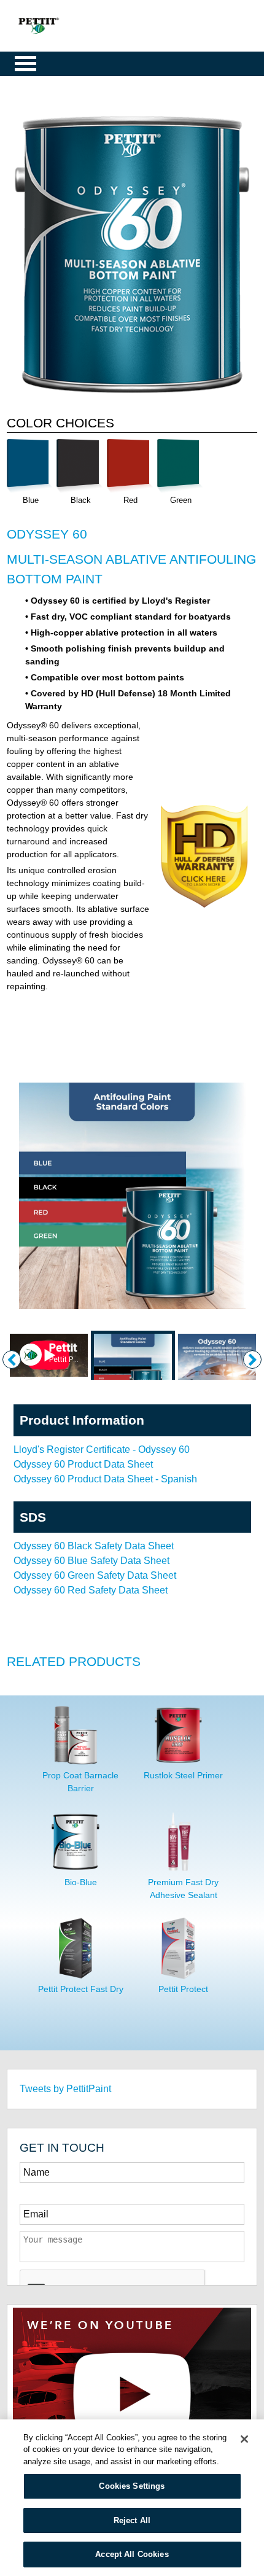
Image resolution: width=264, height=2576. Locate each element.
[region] (132, 2498)
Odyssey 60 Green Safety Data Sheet (95, 1575)
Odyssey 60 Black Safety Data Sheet (94, 1546)
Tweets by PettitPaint (65, 2089)
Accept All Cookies (132, 2554)
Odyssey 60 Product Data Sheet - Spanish (105, 1479)
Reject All (132, 2520)
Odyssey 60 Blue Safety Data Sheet (91, 1561)
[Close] (244, 2439)
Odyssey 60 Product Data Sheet (83, 1464)
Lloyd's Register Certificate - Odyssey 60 (102, 1449)
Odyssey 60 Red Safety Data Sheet (91, 1590)
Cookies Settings (132, 2486)
